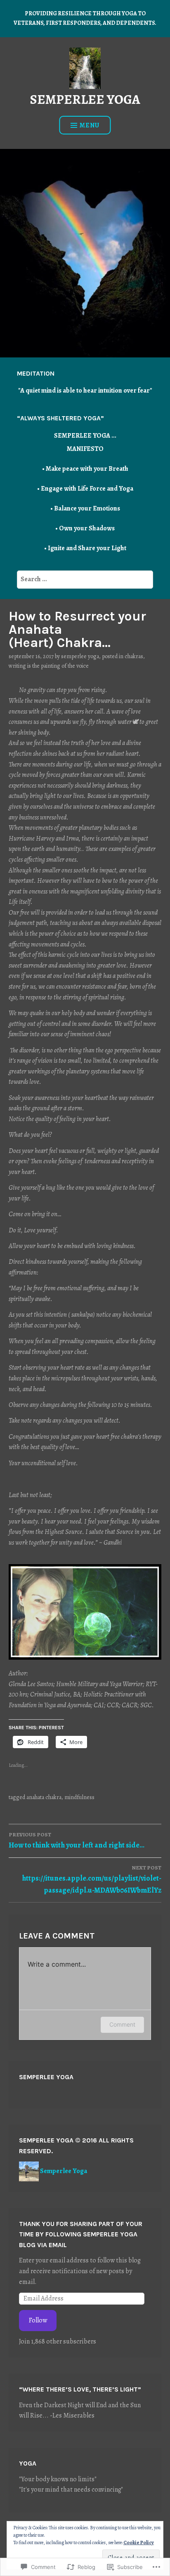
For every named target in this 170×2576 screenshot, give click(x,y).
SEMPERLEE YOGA (85, 99)
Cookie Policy (139, 2542)
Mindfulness (79, 1797)
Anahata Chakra (44, 1797)
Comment (122, 2024)
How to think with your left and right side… (77, 1840)
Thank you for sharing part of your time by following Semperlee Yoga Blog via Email (81, 2234)
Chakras (134, 656)
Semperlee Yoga (80, 656)
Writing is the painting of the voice (49, 666)
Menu (90, 125)
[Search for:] (85, 579)
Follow (38, 2320)
